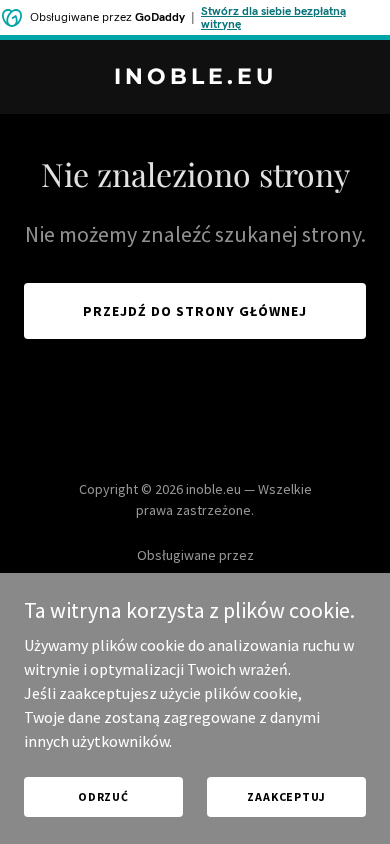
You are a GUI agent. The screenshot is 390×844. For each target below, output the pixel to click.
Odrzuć (103, 796)
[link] (195, 78)
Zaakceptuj (286, 796)
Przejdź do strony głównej (195, 311)
